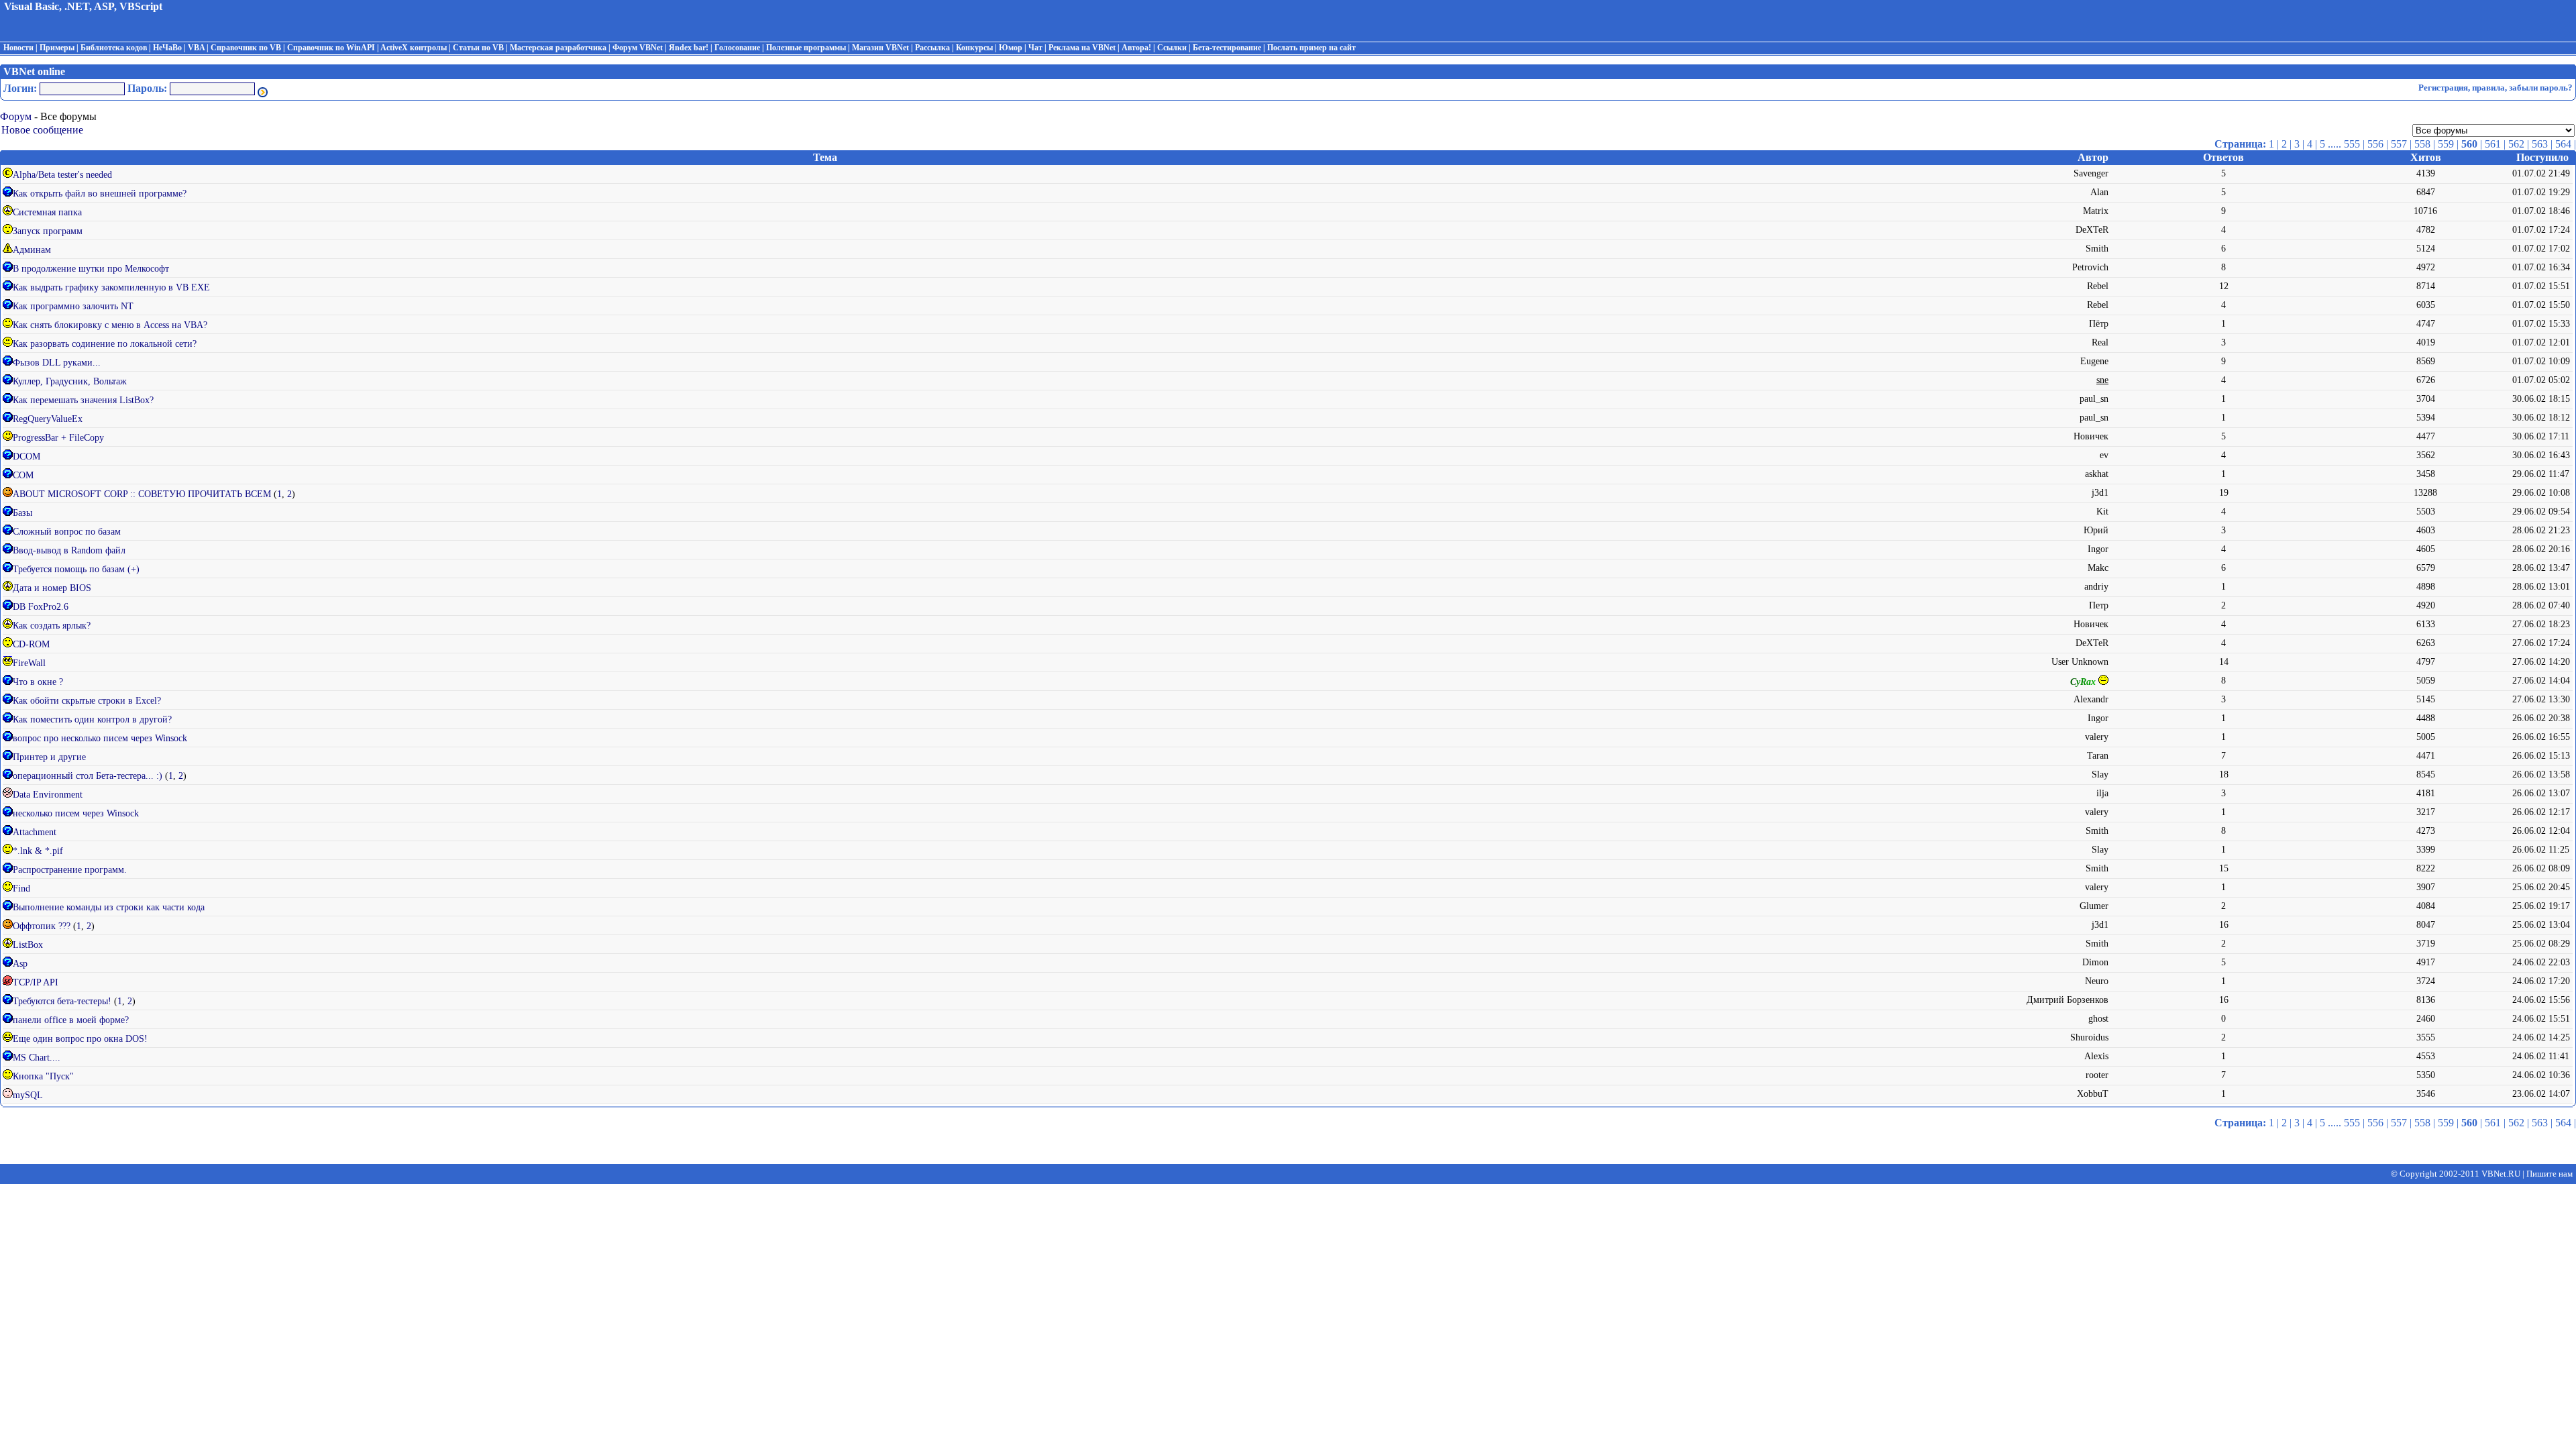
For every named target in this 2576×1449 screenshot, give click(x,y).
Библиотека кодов (114, 48)
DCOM (26, 457)
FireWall (29, 663)
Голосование (737, 48)
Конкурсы (974, 48)
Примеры (57, 48)
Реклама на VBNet (1082, 48)
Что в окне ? (38, 682)
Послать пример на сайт (1311, 48)
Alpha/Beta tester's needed (62, 175)
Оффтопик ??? (43, 926)
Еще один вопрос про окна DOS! (80, 1039)
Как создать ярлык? (52, 626)
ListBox (28, 945)
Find (21, 889)
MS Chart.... (37, 1058)
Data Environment (48, 795)
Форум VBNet (638, 48)
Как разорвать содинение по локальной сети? (105, 344)
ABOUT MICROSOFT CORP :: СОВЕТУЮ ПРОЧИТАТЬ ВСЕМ (143, 494)
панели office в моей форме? (71, 1020)
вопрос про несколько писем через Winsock (100, 738)
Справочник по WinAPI (331, 48)
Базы (22, 513)
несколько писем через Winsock (76, 813)
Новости (18, 48)
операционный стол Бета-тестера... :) (89, 776)
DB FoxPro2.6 (41, 607)
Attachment (35, 832)
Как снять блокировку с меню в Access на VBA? (110, 325)
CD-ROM (31, 644)
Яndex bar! (689, 48)
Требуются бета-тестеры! (63, 1001)
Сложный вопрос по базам (67, 532)
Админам (32, 250)
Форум (16, 116)
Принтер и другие (49, 757)
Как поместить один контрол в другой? (92, 719)
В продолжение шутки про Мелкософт (91, 269)
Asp (20, 964)
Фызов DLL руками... (57, 363)
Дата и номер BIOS (52, 588)
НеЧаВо (167, 48)
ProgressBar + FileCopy (58, 438)
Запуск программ (48, 231)
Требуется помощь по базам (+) (76, 569)
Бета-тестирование (1227, 48)
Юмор (1011, 48)
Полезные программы (806, 48)
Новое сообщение (42, 130)
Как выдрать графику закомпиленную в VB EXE (111, 287)
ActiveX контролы (414, 48)
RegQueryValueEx (48, 419)
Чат (1035, 48)
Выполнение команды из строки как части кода (109, 907)
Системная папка (47, 212)
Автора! (1136, 48)
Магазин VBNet (880, 48)
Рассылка (932, 48)
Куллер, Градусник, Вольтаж (70, 381)
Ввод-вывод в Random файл (69, 550)
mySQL (28, 1095)
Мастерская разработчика (558, 48)
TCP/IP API (36, 982)
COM (23, 475)
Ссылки (1172, 48)
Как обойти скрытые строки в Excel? (87, 701)
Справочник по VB (246, 48)
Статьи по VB (478, 48)
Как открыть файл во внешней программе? (100, 194)
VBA (196, 48)
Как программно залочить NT (73, 306)
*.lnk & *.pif (38, 851)
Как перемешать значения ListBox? (83, 400)
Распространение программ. (70, 870)
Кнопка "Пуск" (43, 1076)
